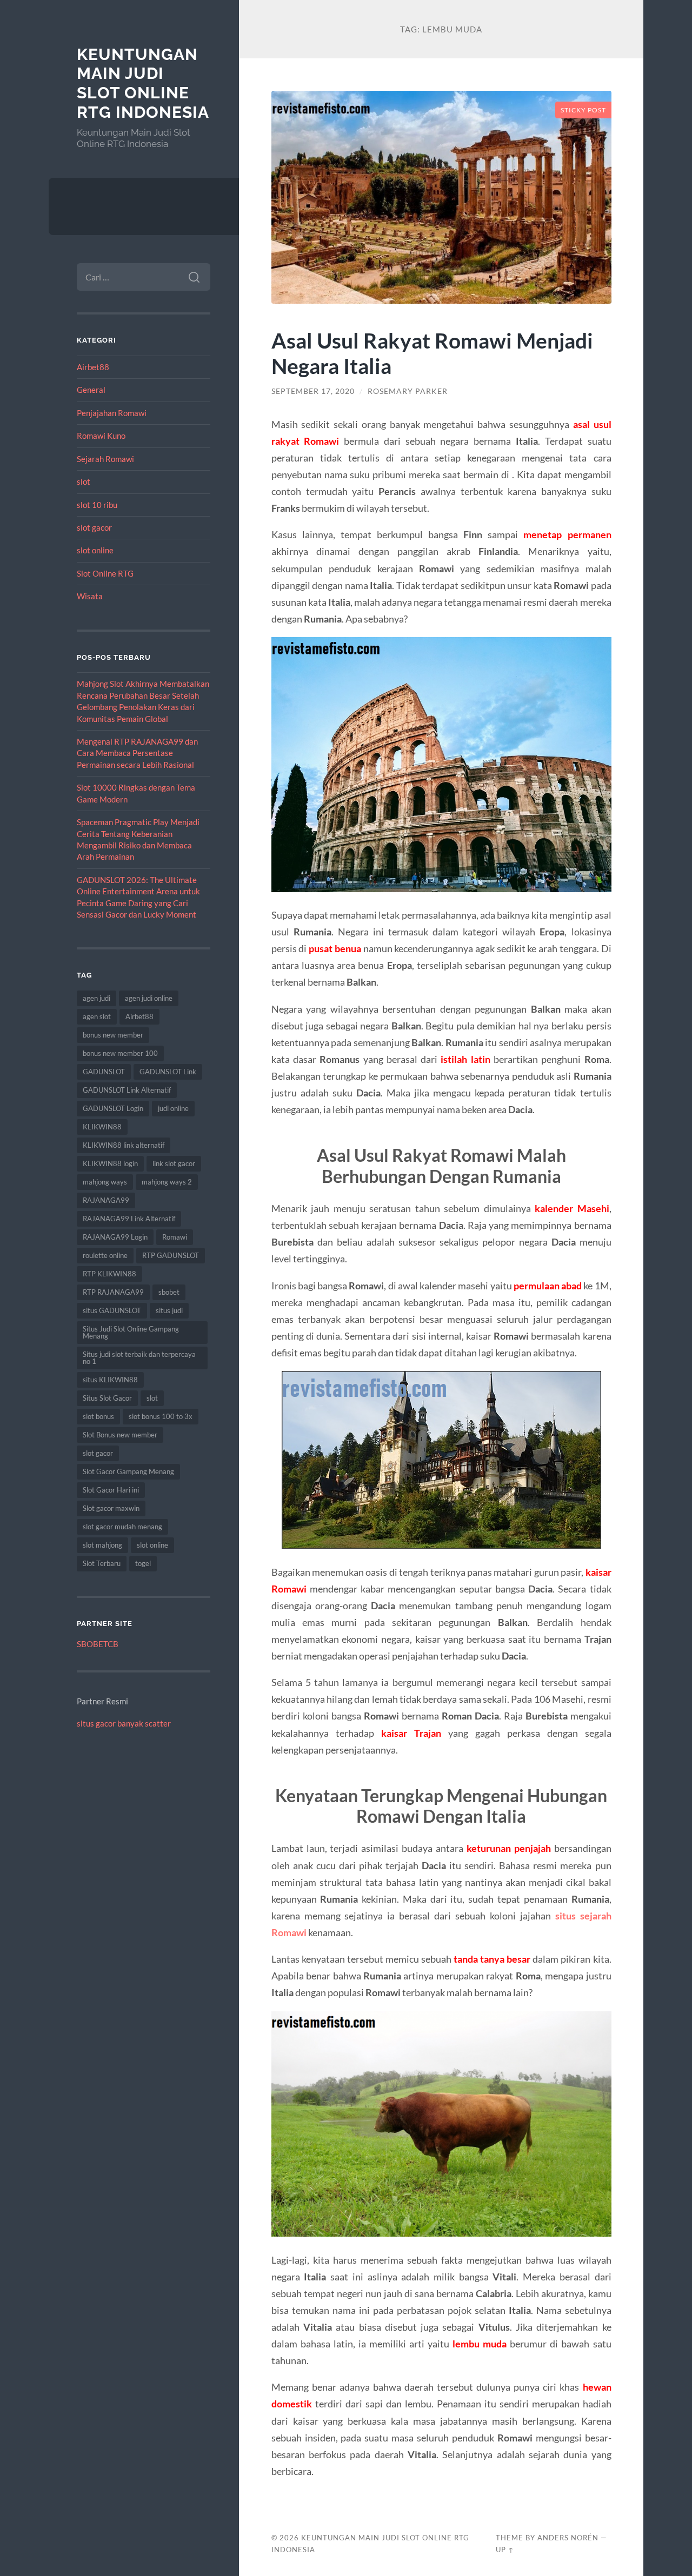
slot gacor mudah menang (122, 1527)
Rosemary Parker (408, 391)
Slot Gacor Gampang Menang (128, 1471)
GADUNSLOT (104, 1072)
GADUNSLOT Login (113, 1108)
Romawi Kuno (101, 436)
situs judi (169, 1310)
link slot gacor (174, 1163)
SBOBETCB (98, 1644)
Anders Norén (568, 2538)
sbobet (169, 1292)
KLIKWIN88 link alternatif (124, 1145)
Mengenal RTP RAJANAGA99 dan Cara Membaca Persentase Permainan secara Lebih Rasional (137, 753)
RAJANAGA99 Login (115, 1237)
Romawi (175, 1237)
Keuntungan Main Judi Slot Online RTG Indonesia (143, 83)
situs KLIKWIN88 (110, 1380)
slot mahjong (102, 1545)
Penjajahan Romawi (112, 413)
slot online (95, 550)
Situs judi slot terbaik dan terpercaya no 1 (139, 1358)
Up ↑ (505, 2550)
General (91, 390)
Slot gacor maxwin (111, 1508)
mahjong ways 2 (167, 1182)
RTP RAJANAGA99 (113, 1292)
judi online (173, 1108)
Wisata (90, 596)
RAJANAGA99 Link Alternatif (129, 1219)
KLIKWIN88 (102, 1127)
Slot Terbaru (102, 1563)
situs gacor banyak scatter (124, 1723)
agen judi (97, 998)
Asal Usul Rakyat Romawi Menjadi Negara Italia (432, 353)
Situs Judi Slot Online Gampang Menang (131, 1332)
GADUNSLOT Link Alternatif (127, 1090)
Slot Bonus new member (120, 1435)
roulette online (105, 1255)
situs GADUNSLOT (112, 1310)
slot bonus (98, 1416)
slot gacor (94, 527)
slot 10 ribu (97, 505)
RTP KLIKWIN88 (109, 1274)
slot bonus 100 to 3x (161, 1416)
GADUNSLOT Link (168, 1072)
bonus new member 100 (120, 1053)
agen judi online (149, 998)
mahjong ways (105, 1182)
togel (143, 1563)
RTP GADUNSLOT (171, 1255)
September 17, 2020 (313, 391)
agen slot (97, 1016)
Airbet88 (93, 367)
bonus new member (113, 1035)
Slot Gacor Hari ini (111, 1490)
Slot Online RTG (105, 573)
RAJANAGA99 (106, 1200)
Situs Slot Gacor (107, 1398)
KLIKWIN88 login (110, 1163)
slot (84, 481)
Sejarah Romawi (105, 459)
